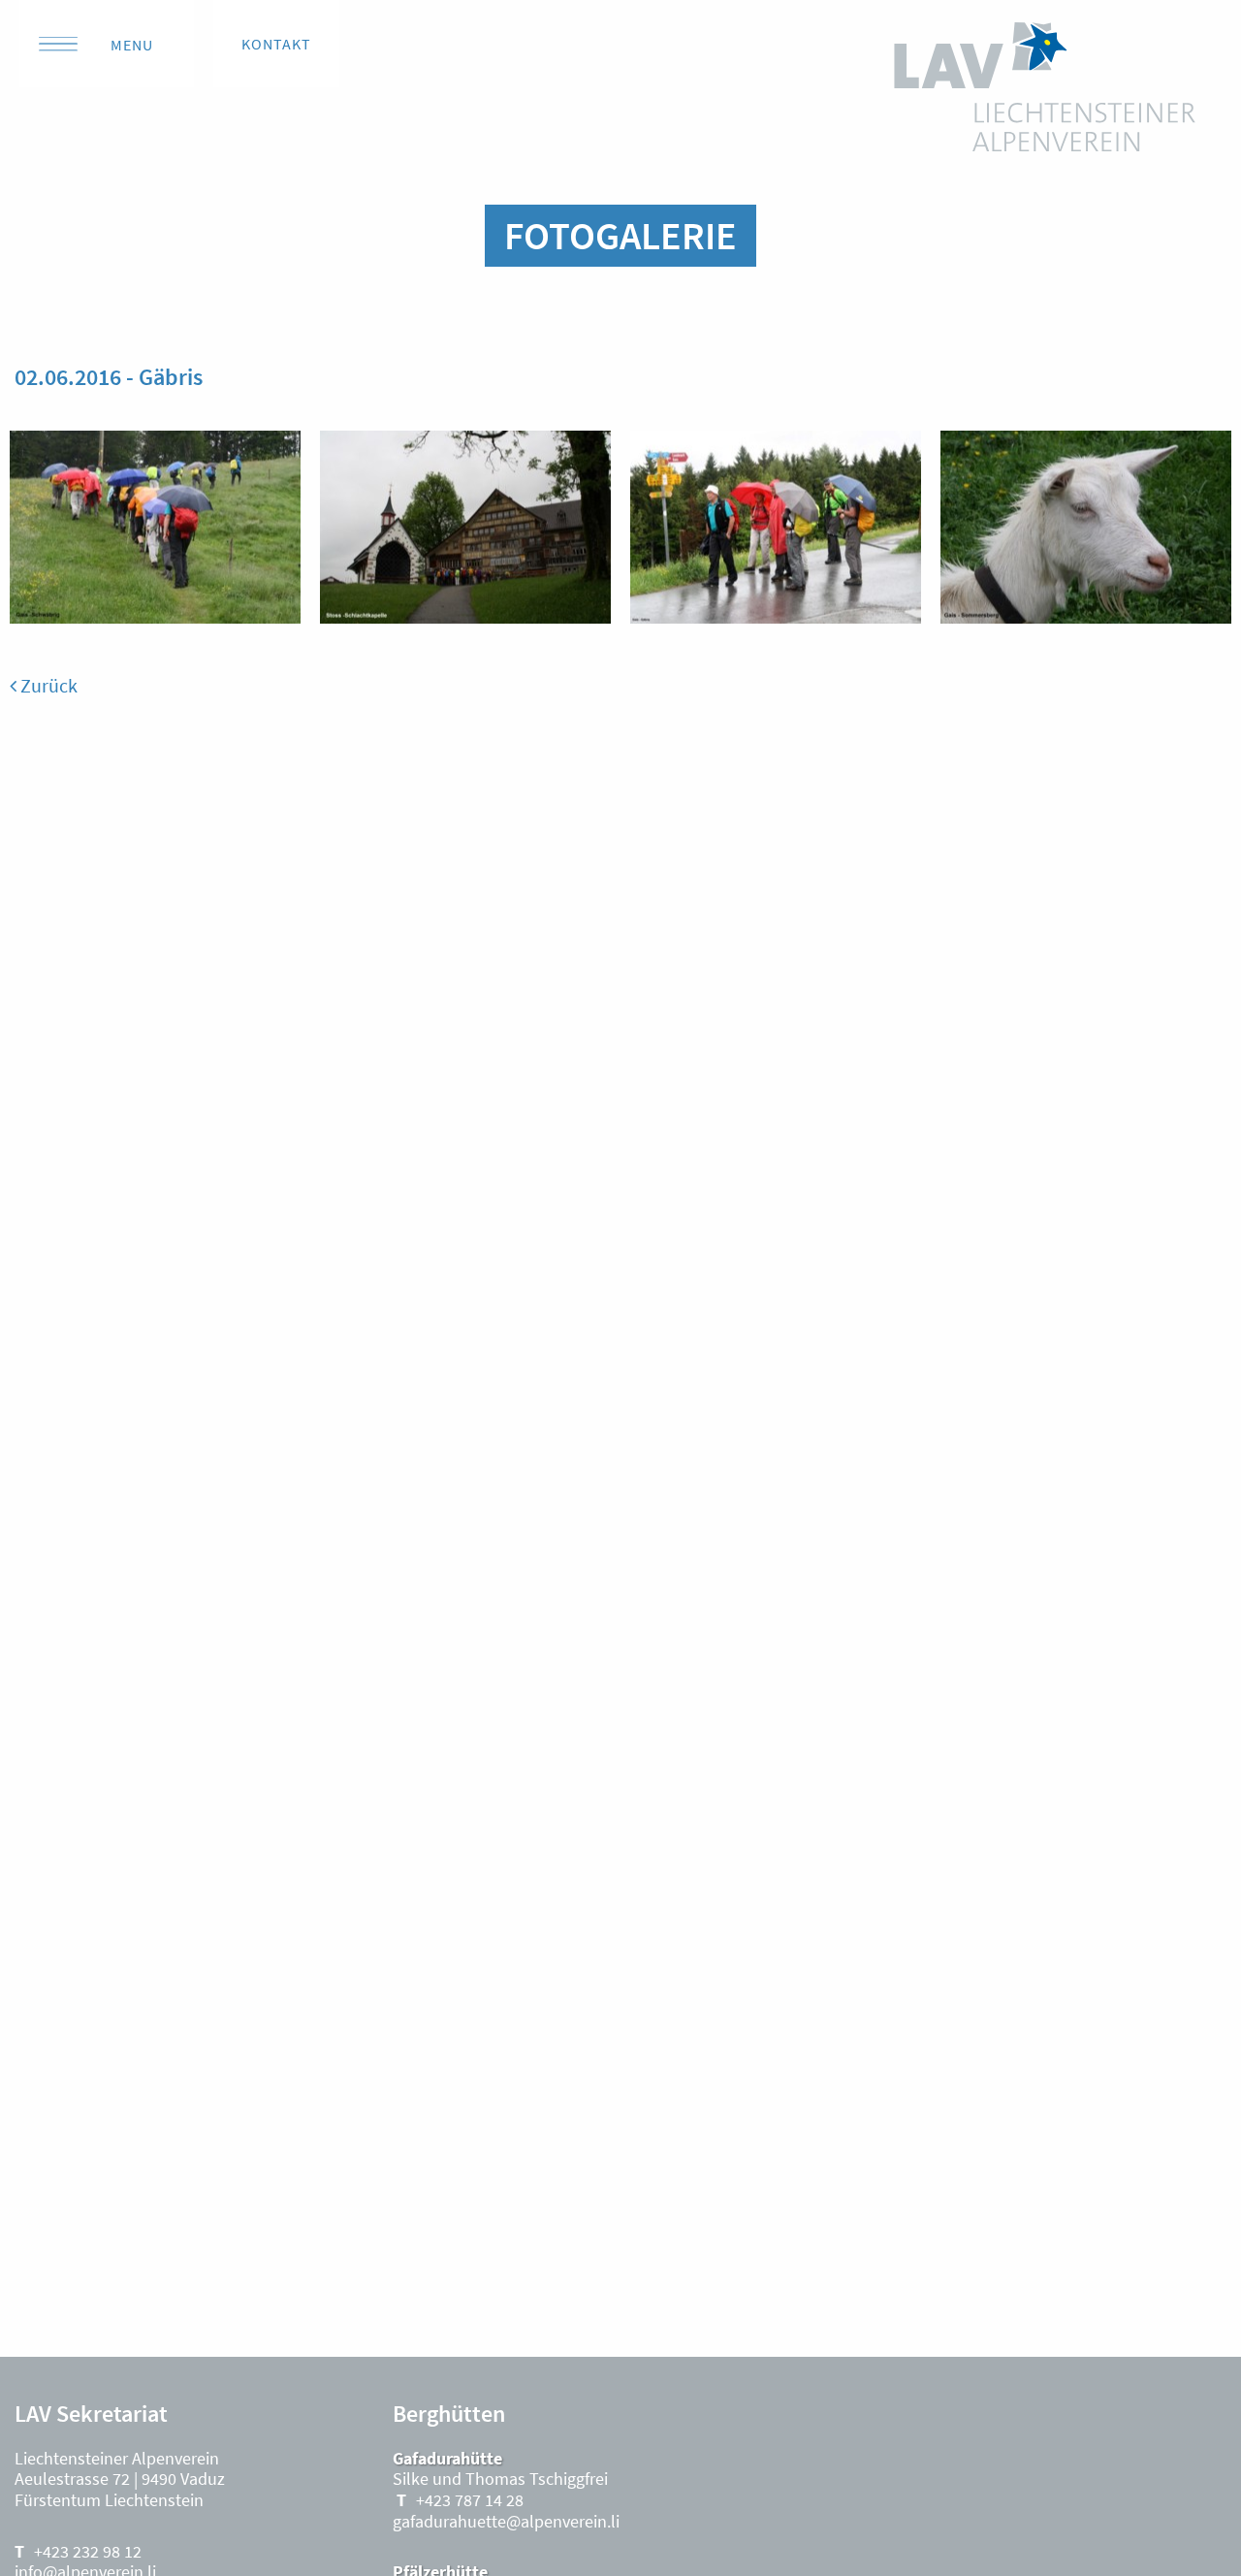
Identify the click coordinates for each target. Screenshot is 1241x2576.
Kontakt (276, 44)
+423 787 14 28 (470, 2500)
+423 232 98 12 (88, 2551)
